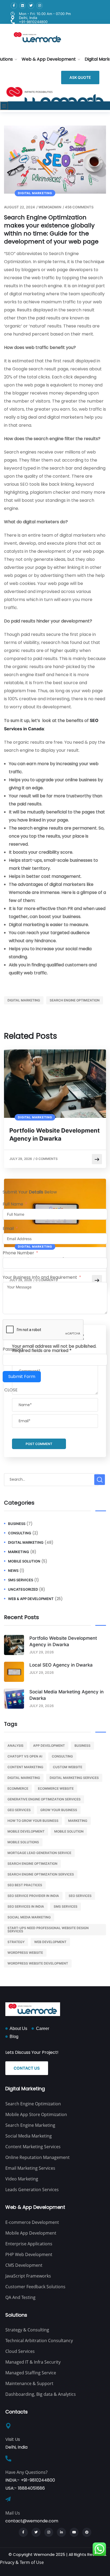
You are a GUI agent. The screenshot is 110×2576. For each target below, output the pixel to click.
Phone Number (18, 1253)
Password (13, 1349)
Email (8, 1228)
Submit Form (22, 1377)
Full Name (13, 1204)
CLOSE (11, 1390)
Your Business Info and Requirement (40, 1277)
